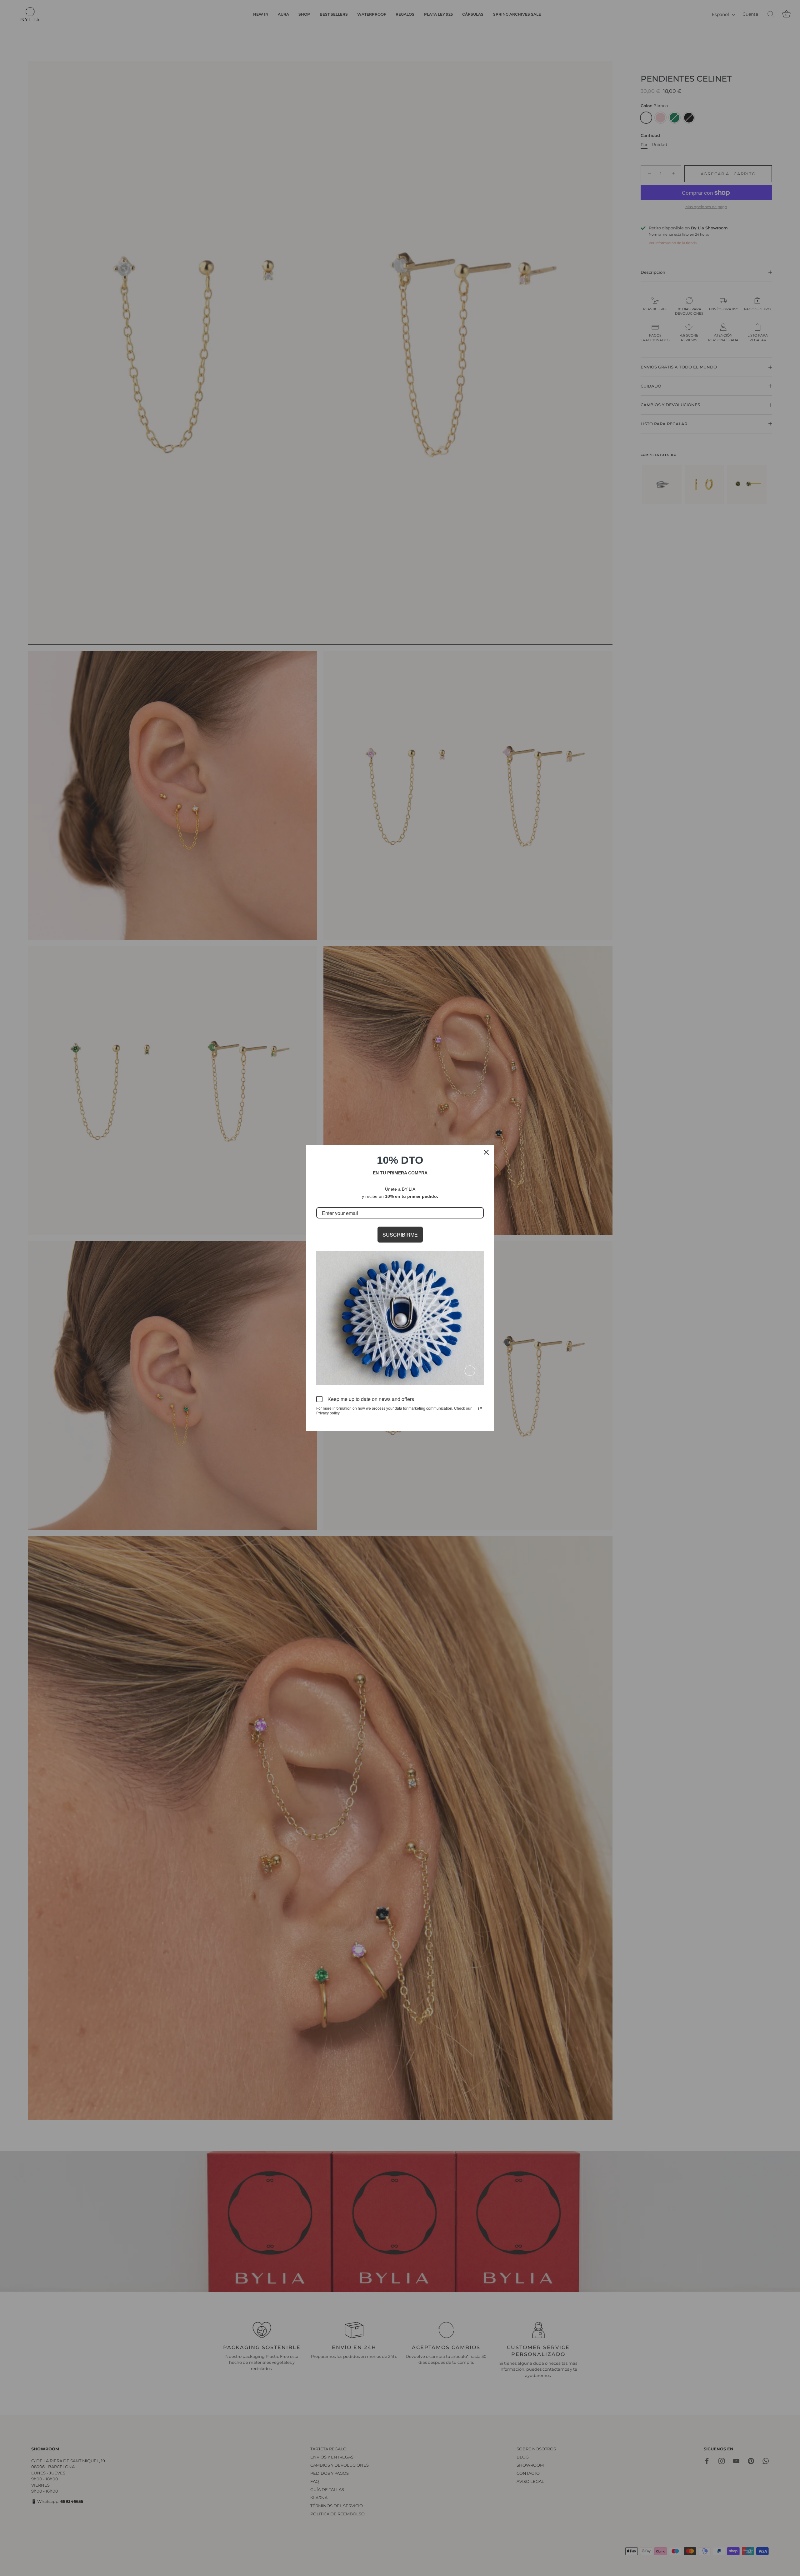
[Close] (486, 1152)
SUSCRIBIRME (400, 1235)
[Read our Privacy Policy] (480, 1409)
